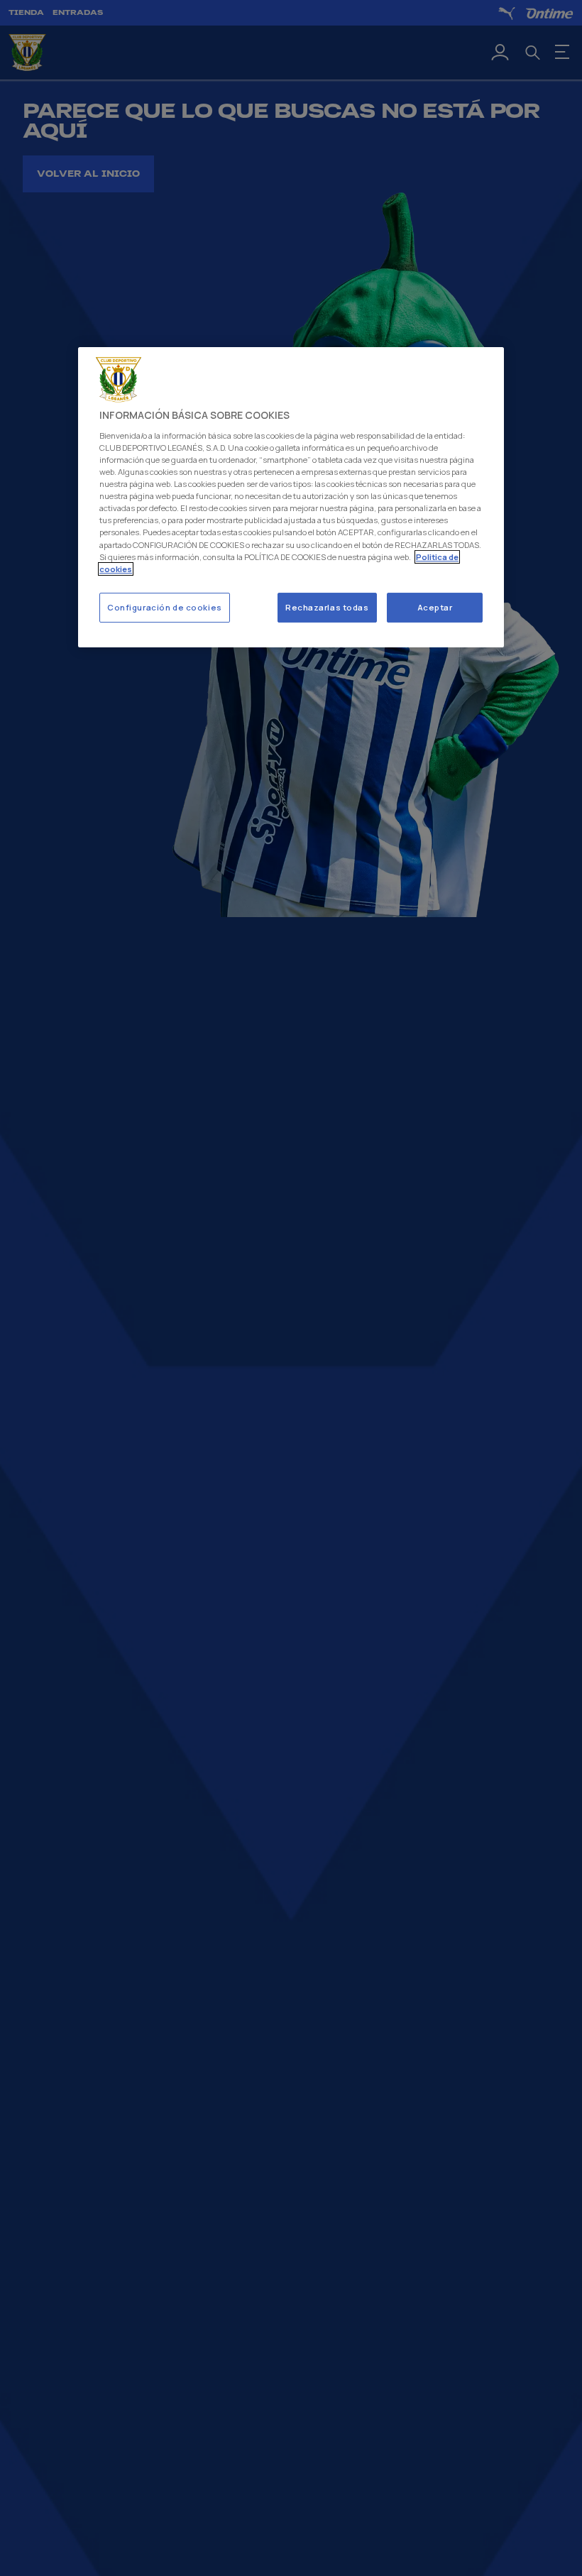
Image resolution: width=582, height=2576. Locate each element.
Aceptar (435, 607)
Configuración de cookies (165, 607)
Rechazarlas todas (327, 607)
